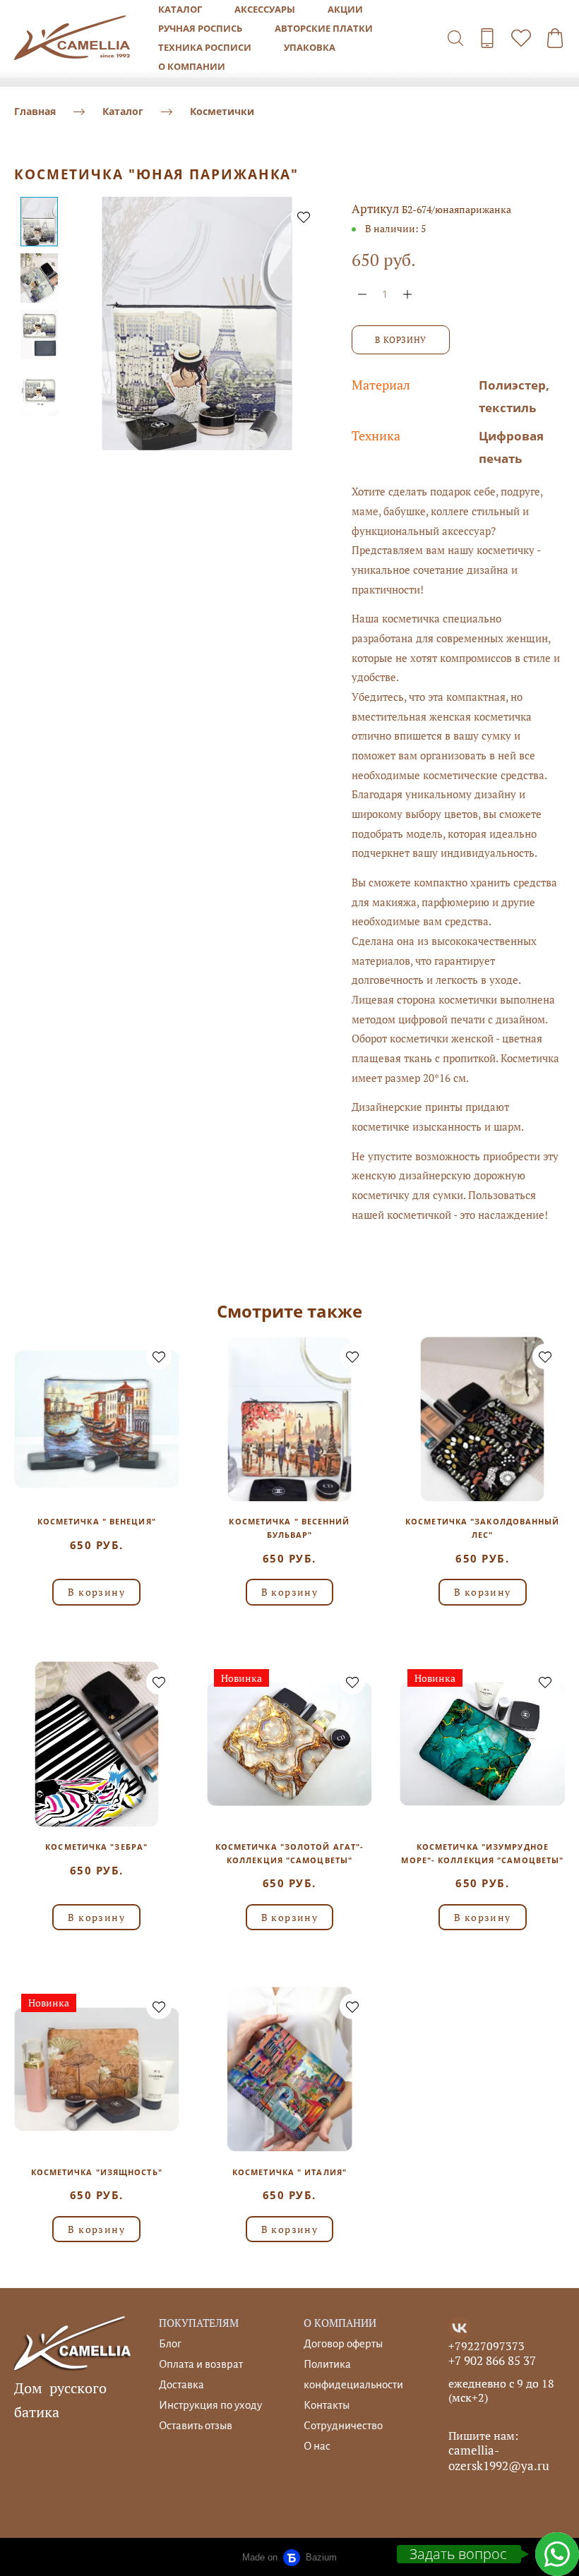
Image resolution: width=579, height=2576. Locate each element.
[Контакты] (487, 38)
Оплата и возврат (201, 2364)
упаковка (310, 47)
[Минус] (362, 294)
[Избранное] (521, 38)
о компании (192, 66)
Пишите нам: (483, 2436)
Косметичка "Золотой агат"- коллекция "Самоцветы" (290, 1853)
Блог (170, 2343)
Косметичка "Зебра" (96, 1847)
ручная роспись (200, 28)
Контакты (327, 2405)
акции (345, 9)
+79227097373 (487, 2346)
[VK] (460, 2328)
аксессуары (265, 9)
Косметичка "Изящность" (97, 2172)
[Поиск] (455, 38)
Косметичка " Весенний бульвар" (289, 1528)
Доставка (181, 2384)
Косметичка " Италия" (289, 2172)
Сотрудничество (343, 2425)
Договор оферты (343, 2343)
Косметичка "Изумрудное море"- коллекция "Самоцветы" (482, 1853)
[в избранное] (304, 217)
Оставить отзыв (196, 2425)
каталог (180, 9)
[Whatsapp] (557, 2554)
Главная (35, 111)
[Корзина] (555, 38)
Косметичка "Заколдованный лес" (483, 1528)
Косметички (222, 111)
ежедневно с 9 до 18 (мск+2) (501, 2390)
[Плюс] (407, 294)
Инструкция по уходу (210, 2405)
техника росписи (205, 47)
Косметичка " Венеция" (97, 1521)
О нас (317, 2446)
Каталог (123, 111)
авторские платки (324, 28)
